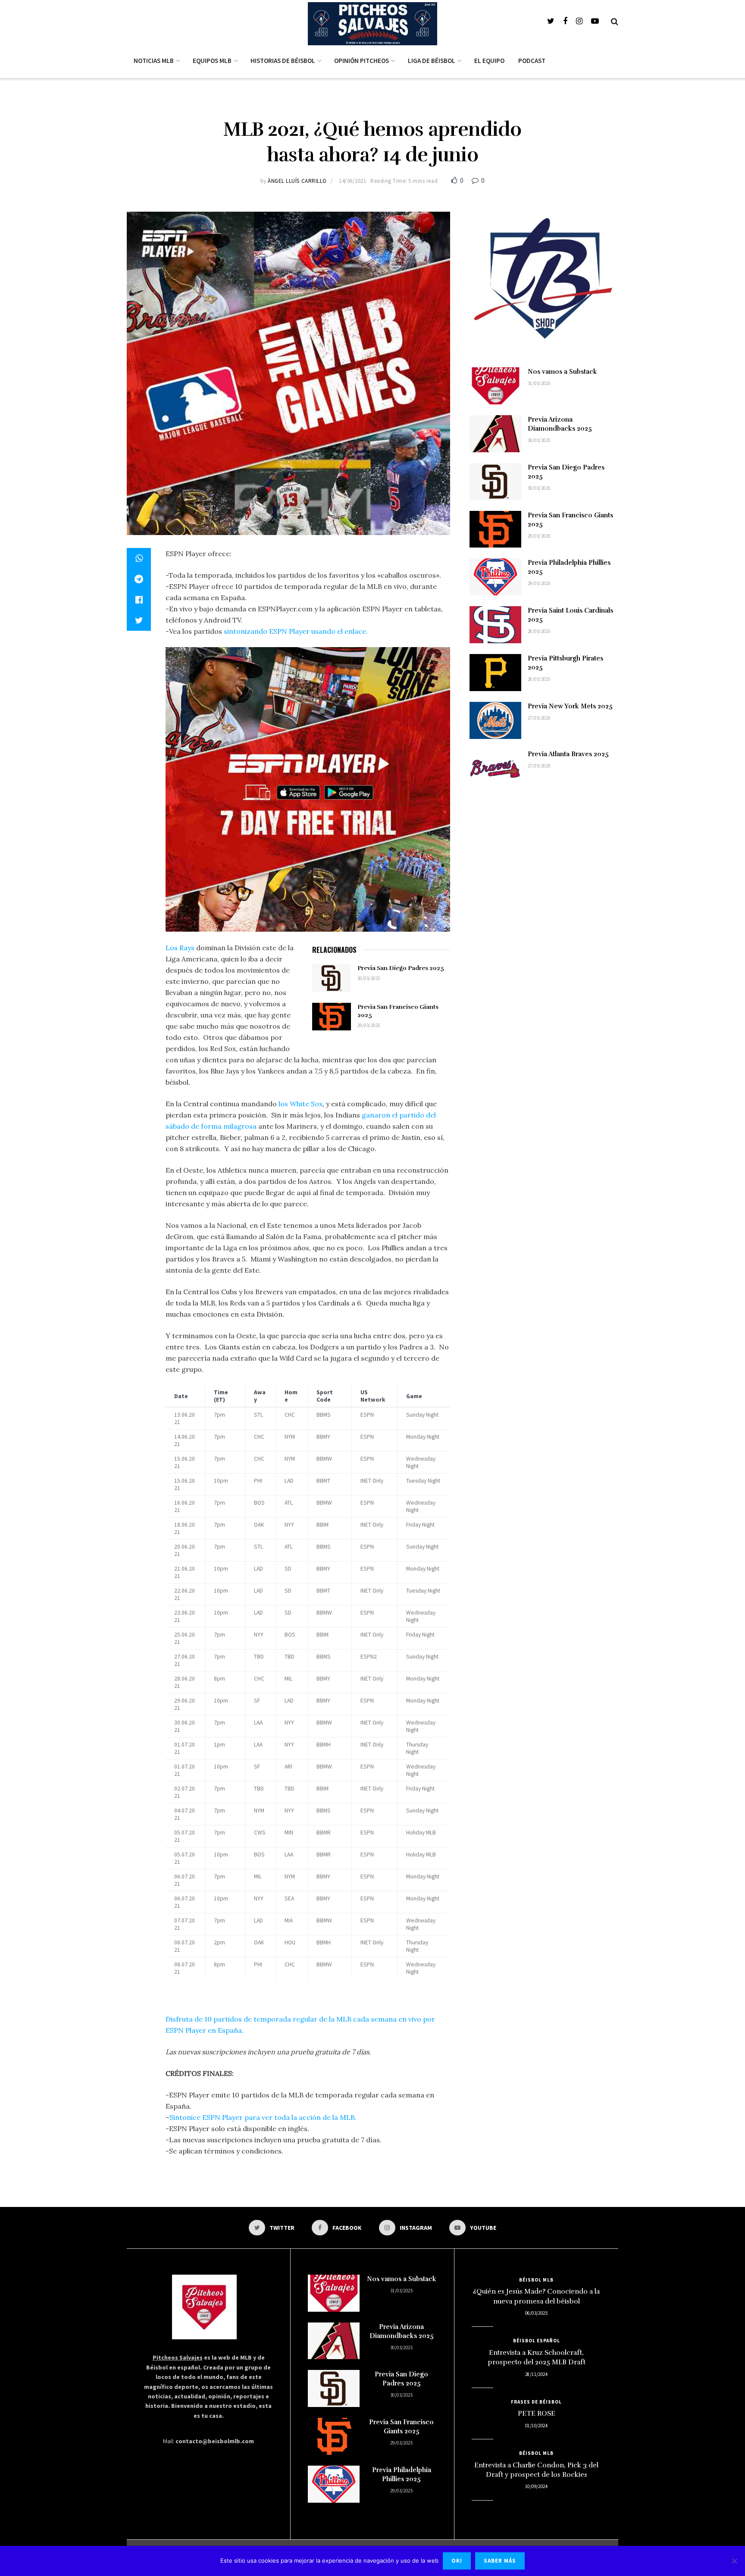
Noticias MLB (154, 61)
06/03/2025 (536, 2313)
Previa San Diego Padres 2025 (401, 968)
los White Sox (301, 1104)
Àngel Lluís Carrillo (297, 181)
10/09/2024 (536, 2486)
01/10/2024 (536, 2426)
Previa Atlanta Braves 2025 (568, 754)
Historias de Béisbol (283, 61)
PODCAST (532, 61)
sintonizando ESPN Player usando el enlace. (296, 631)
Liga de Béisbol (432, 61)
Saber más (500, 2561)
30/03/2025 (369, 978)
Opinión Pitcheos (362, 61)
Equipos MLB (212, 61)
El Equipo (489, 61)
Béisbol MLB (536, 2280)
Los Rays (180, 948)
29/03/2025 (369, 1025)
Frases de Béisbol (536, 2402)
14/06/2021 (352, 181)
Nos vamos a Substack (562, 372)
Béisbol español (537, 2341)
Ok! (457, 2561)
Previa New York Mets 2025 (570, 706)
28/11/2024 (536, 2374)
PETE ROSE (537, 2413)
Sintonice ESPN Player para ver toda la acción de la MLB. (263, 2117)
